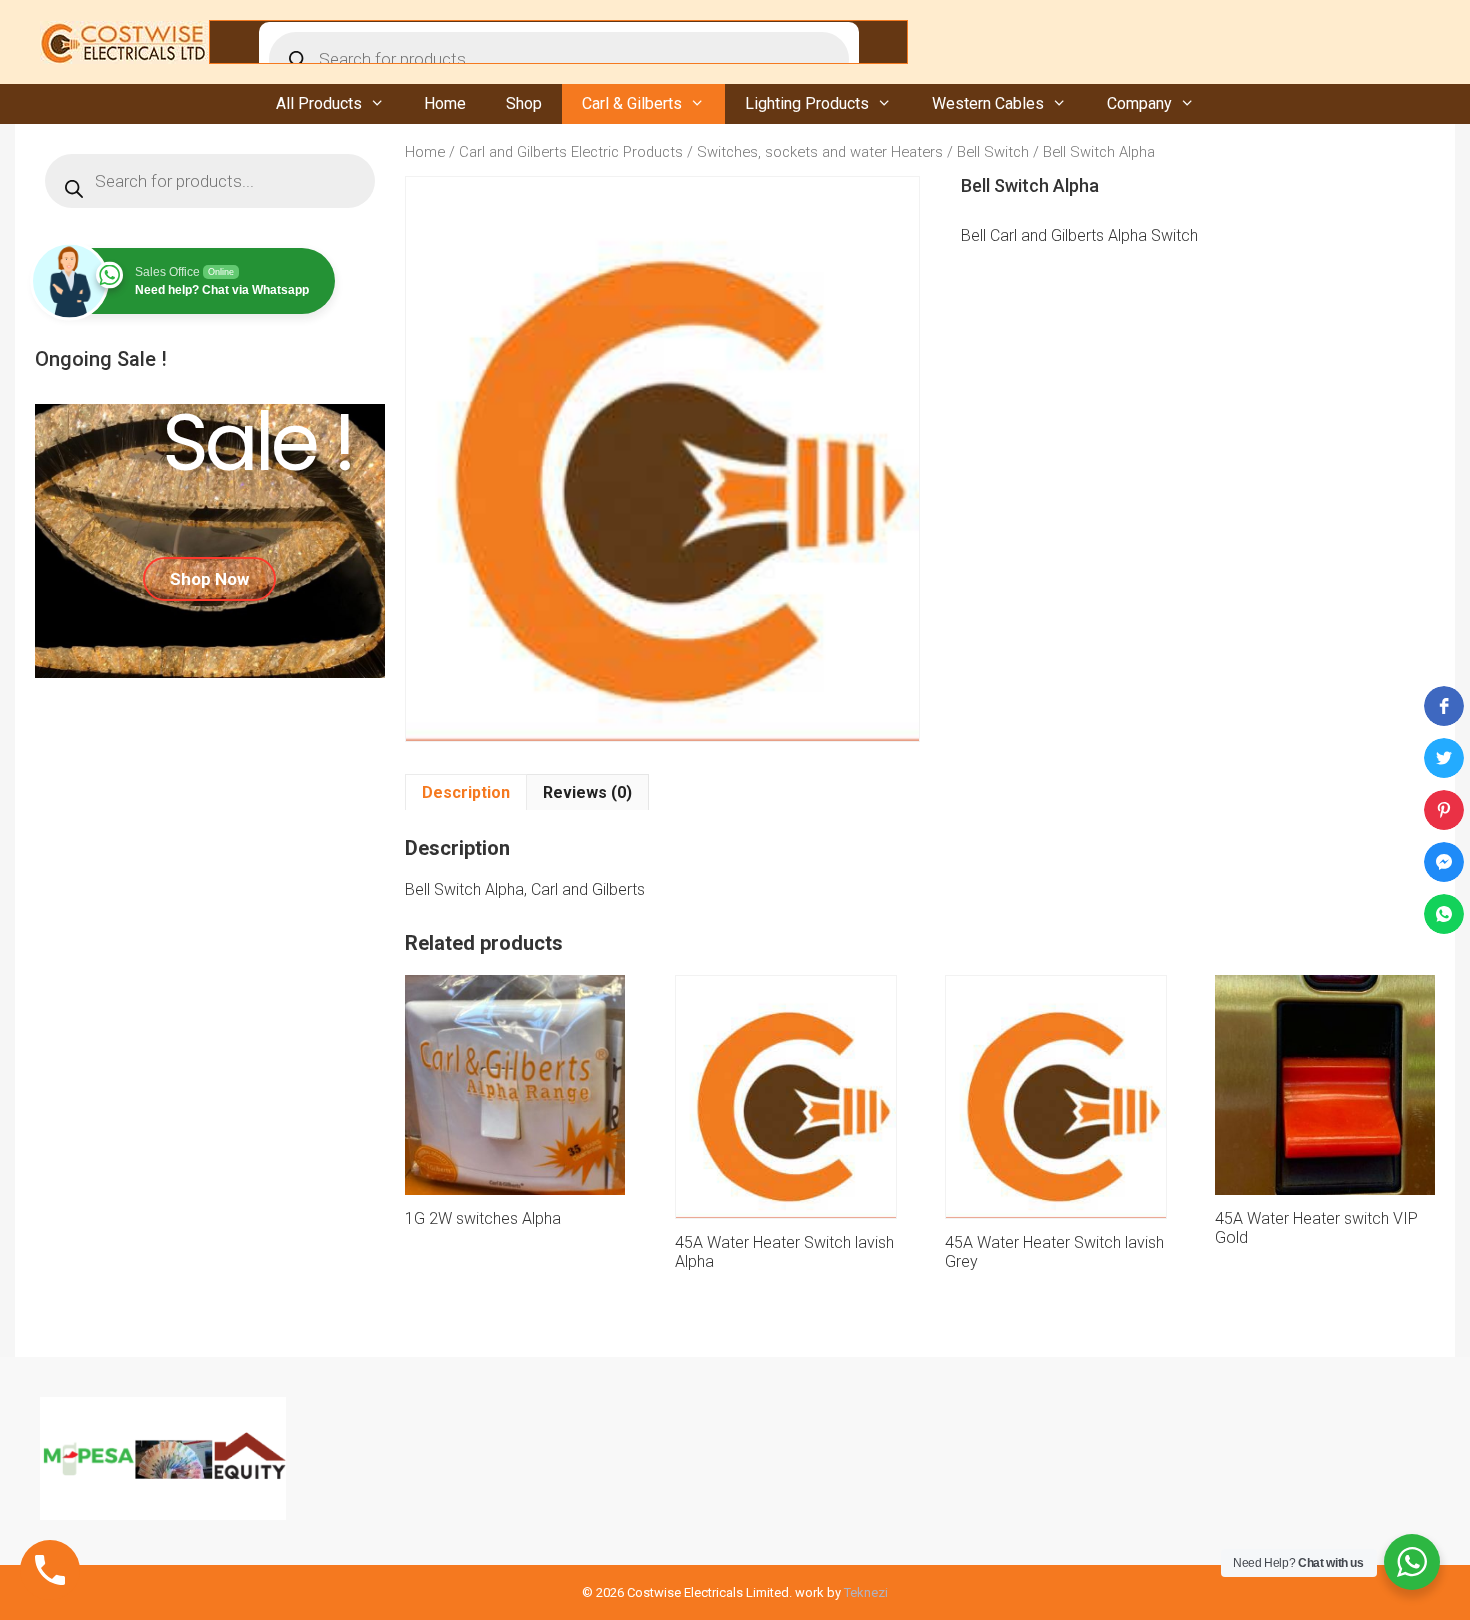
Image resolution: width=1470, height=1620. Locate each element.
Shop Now (209, 579)
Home (445, 103)
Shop (524, 103)
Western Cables (988, 103)
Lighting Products (807, 103)
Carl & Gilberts (632, 103)
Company (1139, 103)
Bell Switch (993, 152)
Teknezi (866, 1592)
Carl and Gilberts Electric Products (571, 152)
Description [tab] (466, 792)
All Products (319, 103)
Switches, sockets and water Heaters (820, 152)
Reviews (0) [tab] (587, 792)
